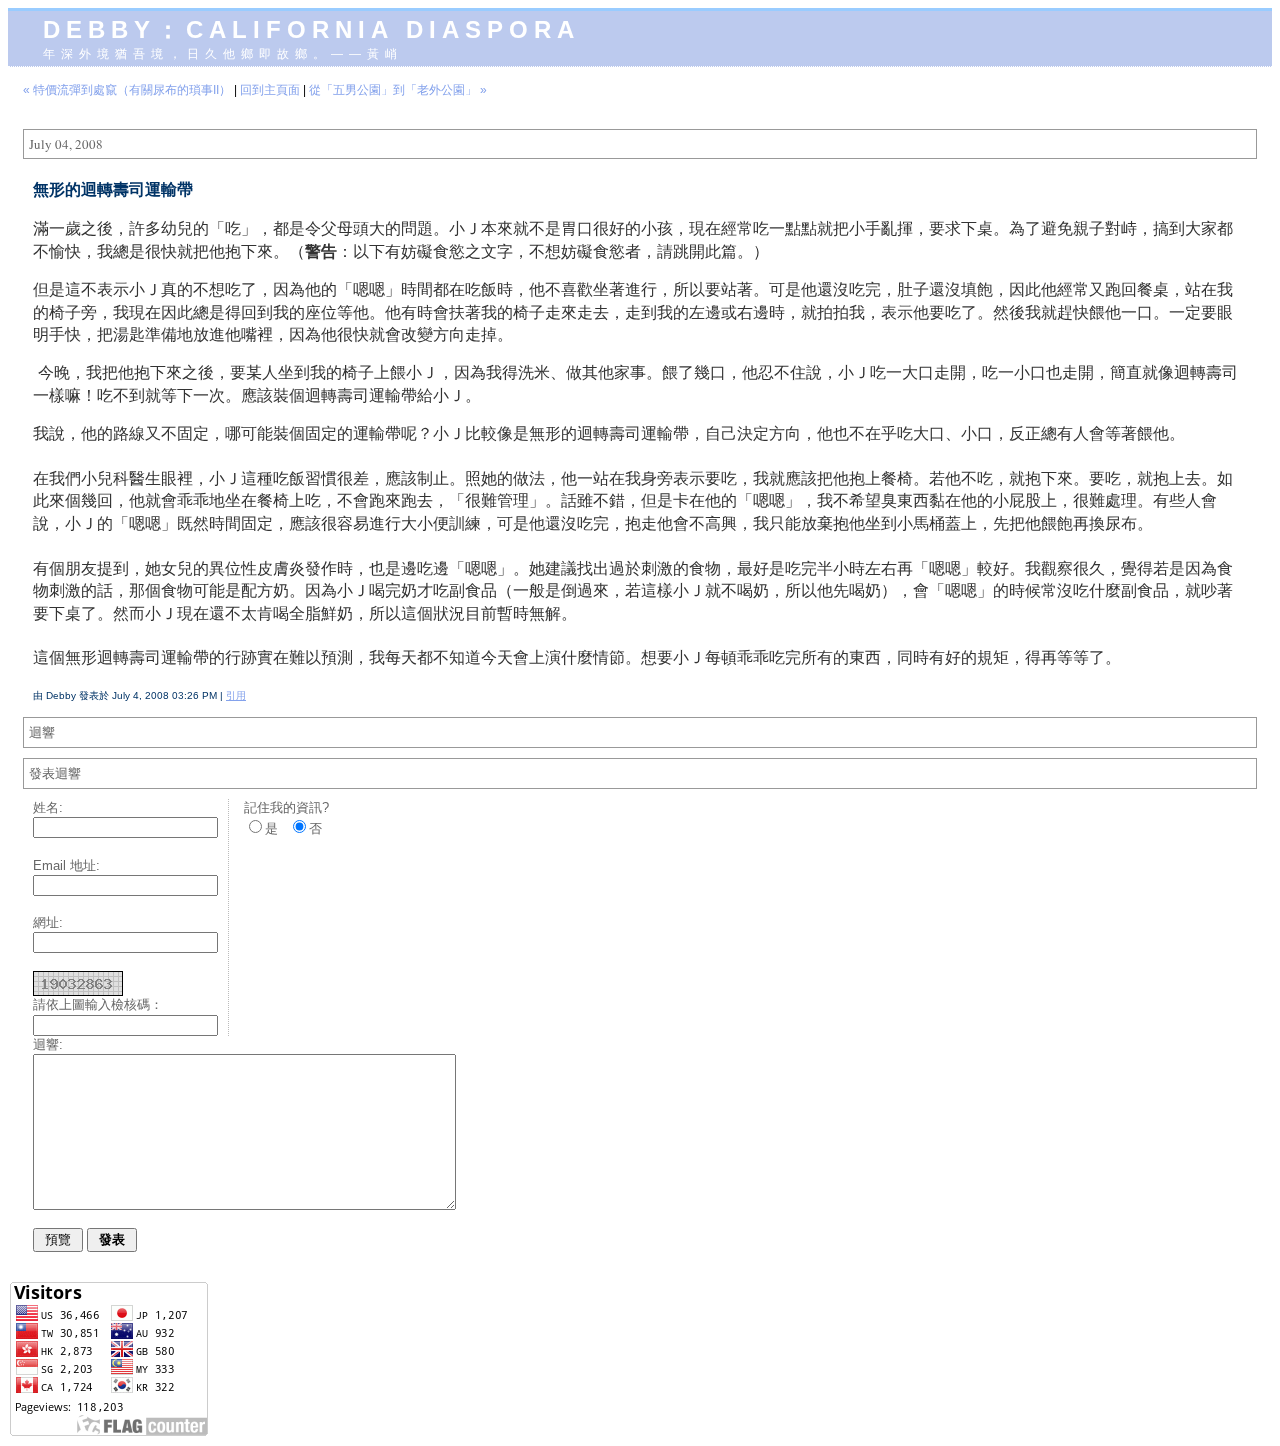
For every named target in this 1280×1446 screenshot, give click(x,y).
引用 (236, 695)
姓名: (48, 807)
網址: (48, 922)
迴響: (48, 1044)
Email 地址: (66, 865)
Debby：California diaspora (311, 29)
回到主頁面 (270, 90)
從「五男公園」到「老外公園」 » (398, 90)
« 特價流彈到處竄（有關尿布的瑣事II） (127, 90)
